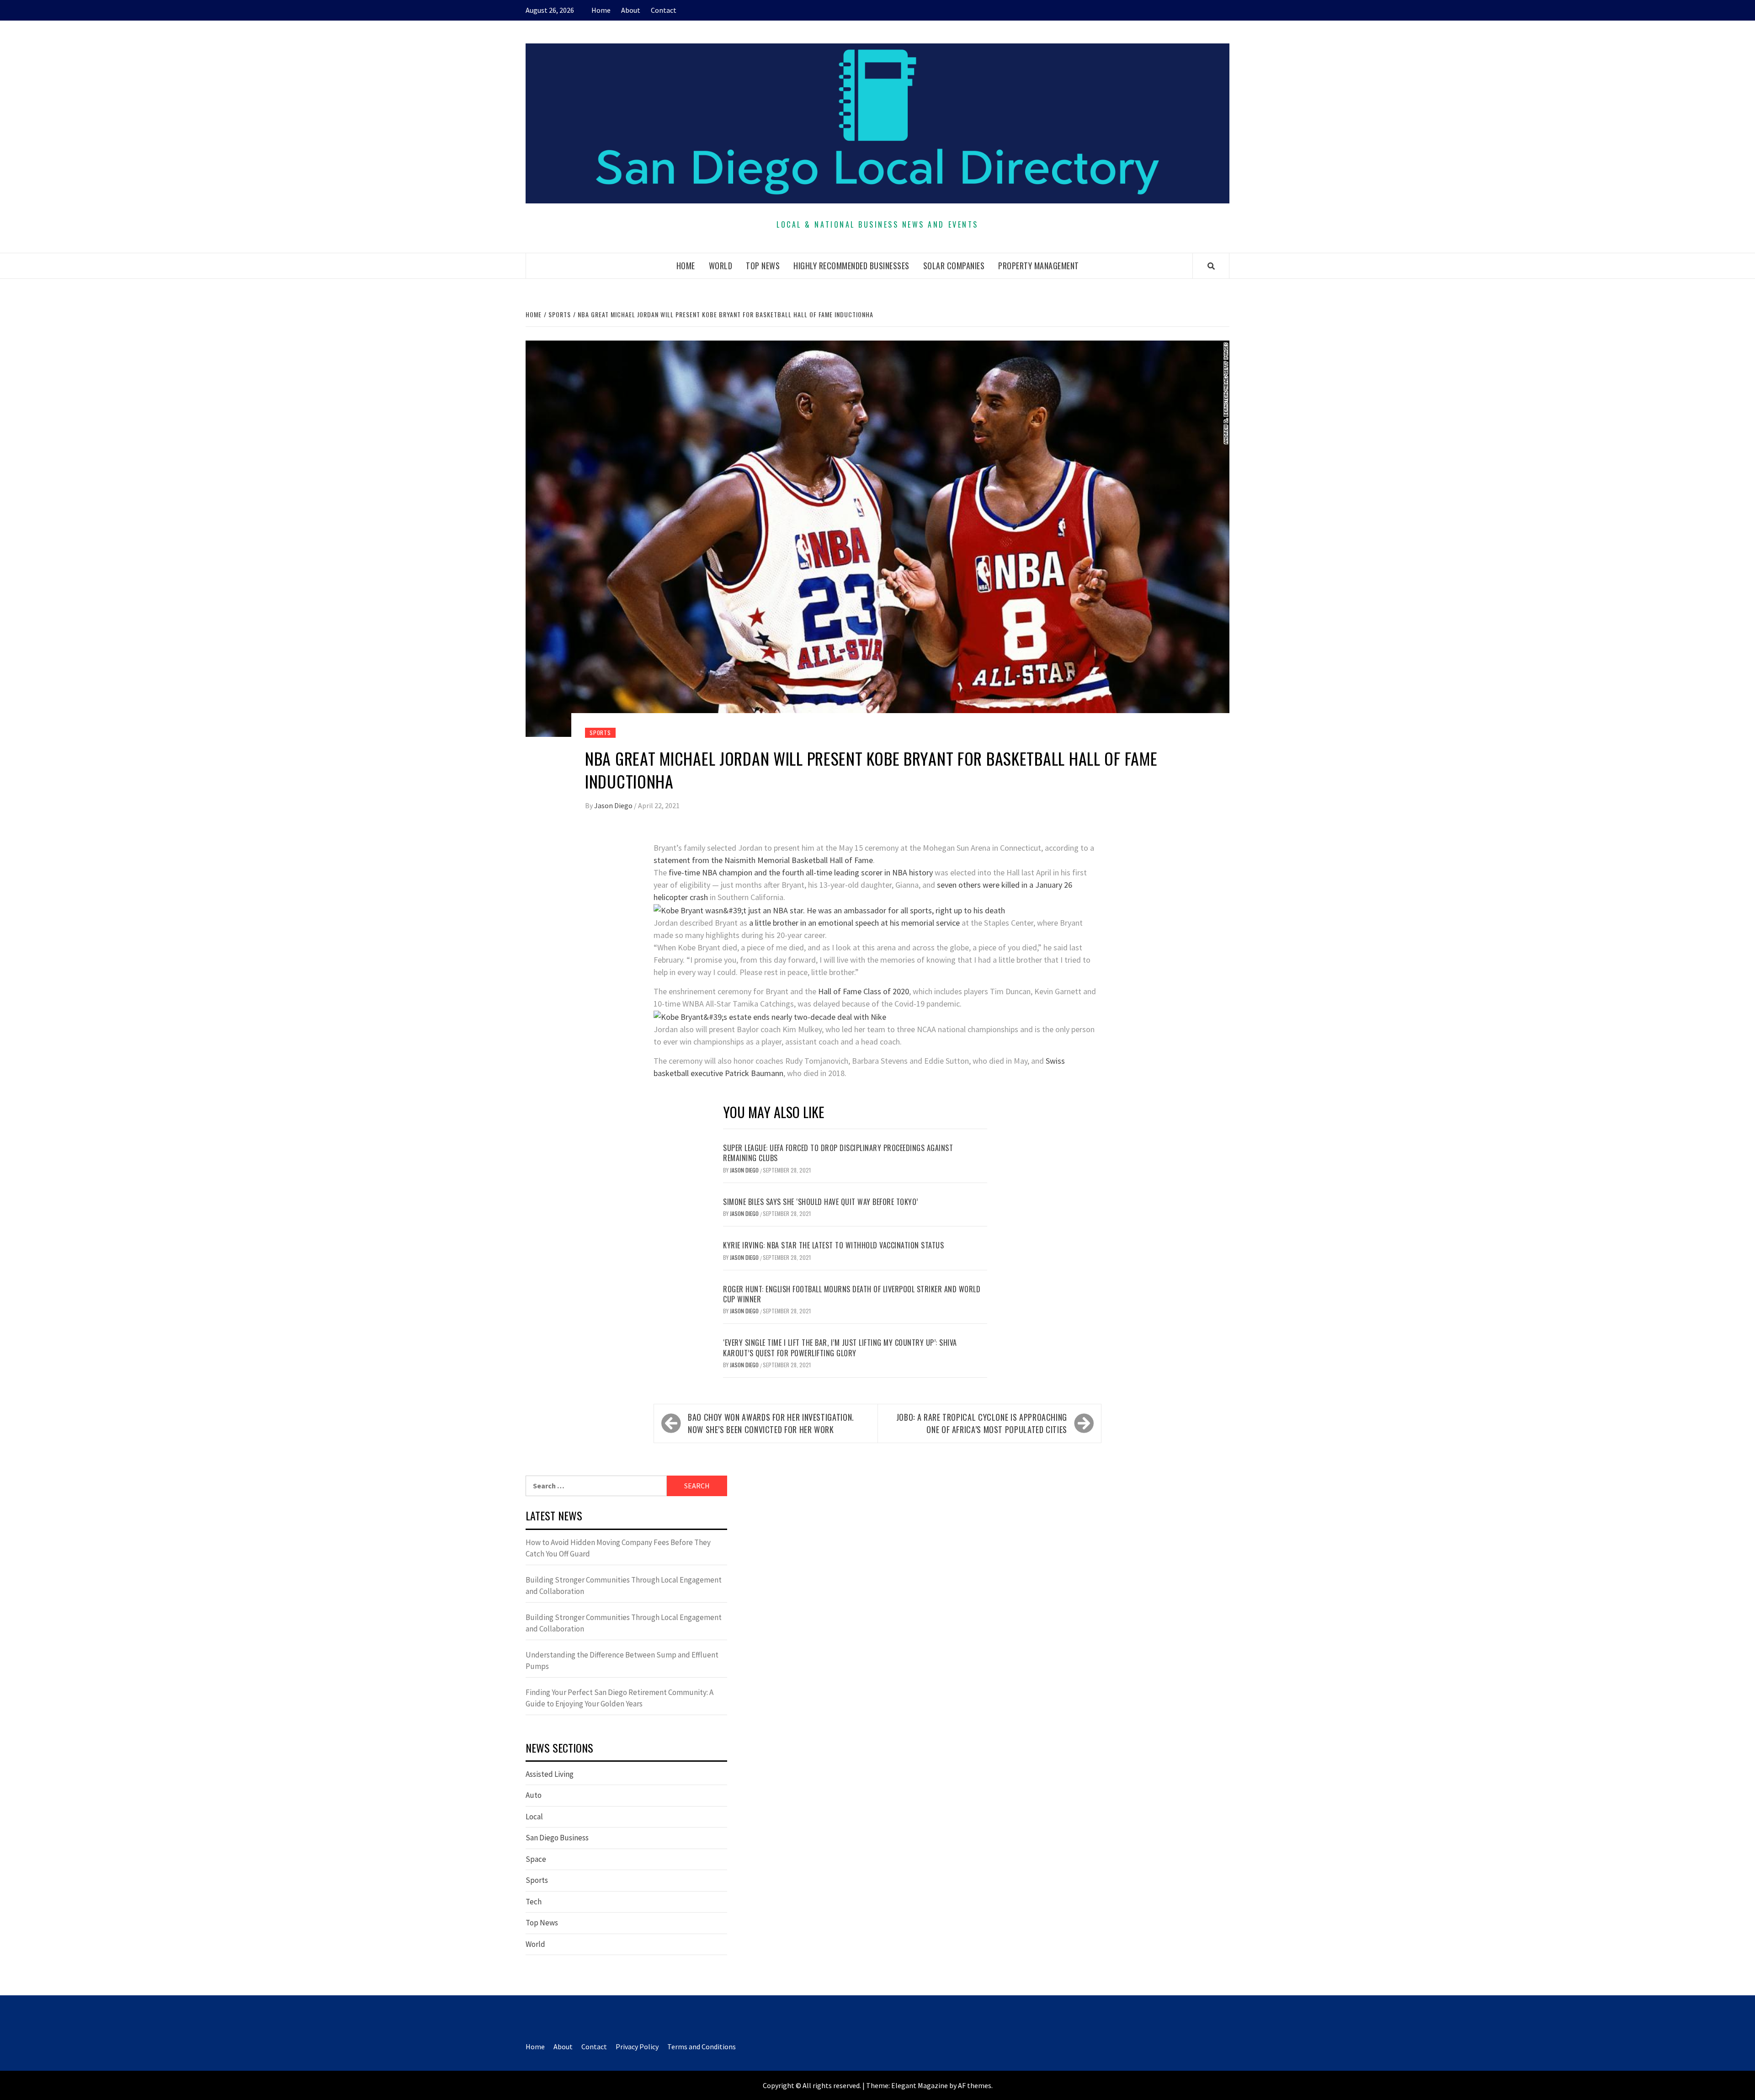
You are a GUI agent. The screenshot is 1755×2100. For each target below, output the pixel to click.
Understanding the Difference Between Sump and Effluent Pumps (622, 1661)
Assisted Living (550, 1774)
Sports (600, 733)
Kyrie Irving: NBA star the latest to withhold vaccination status (833, 1245)
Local (534, 1817)
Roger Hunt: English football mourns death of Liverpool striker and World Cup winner (852, 1294)
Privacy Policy (637, 2047)
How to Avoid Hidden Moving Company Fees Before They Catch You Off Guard (618, 1548)
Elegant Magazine (920, 2085)
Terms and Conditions (702, 2047)
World (721, 266)
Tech (534, 1902)
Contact (664, 10)
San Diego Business (557, 1838)
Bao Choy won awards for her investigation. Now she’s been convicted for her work (771, 1423)
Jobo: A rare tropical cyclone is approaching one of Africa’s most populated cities (982, 1423)
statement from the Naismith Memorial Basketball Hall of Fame (763, 860)
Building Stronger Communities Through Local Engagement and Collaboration (624, 1586)
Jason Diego (614, 805)
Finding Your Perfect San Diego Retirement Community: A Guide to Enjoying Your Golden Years (620, 1698)
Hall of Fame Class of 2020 (864, 991)
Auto (534, 1795)
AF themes (975, 2085)
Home (601, 10)
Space (536, 1859)
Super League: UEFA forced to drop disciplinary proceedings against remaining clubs (838, 1153)
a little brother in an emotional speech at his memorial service (854, 923)
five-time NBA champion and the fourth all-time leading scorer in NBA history (801, 872)
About (631, 10)
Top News (763, 266)
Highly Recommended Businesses (851, 266)
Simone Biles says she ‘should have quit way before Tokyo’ (821, 1202)
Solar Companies (954, 266)
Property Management (1039, 266)
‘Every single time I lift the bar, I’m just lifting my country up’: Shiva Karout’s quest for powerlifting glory (840, 1348)
